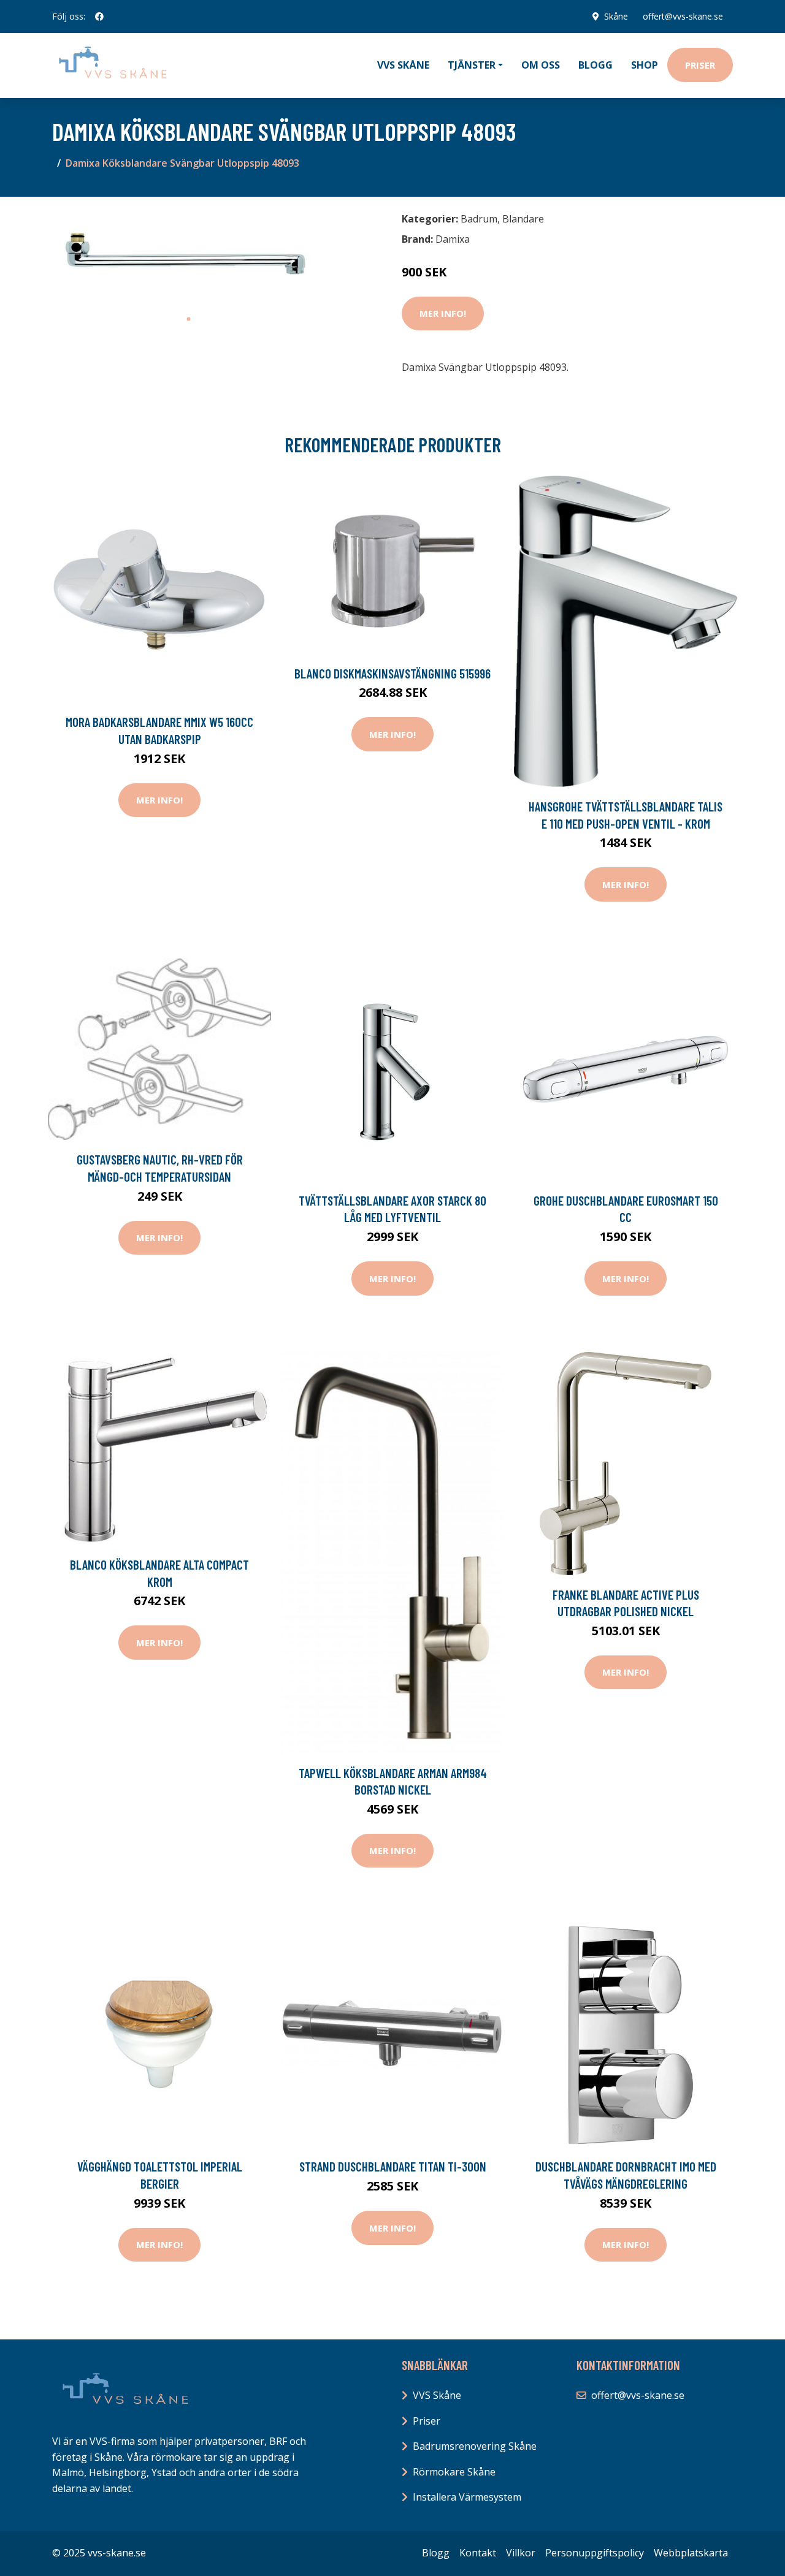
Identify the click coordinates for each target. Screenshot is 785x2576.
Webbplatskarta (691, 2553)
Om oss (541, 65)
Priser (700, 65)
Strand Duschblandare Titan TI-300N (393, 2166)
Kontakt (478, 2553)
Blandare (523, 219)
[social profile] (99, 17)
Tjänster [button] (472, 65)
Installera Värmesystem (467, 2497)
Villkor (521, 2553)
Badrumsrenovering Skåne (475, 2446)
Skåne (616, 16)
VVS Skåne (403, 65)
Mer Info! (443, 313)
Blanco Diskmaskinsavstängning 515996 (392, 673)
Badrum (479, 219)
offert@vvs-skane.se (683, 16)
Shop (645, 65)
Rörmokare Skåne (454, 2472)
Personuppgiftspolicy (595, 2553)
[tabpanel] (189, 257)
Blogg (595, 65)
